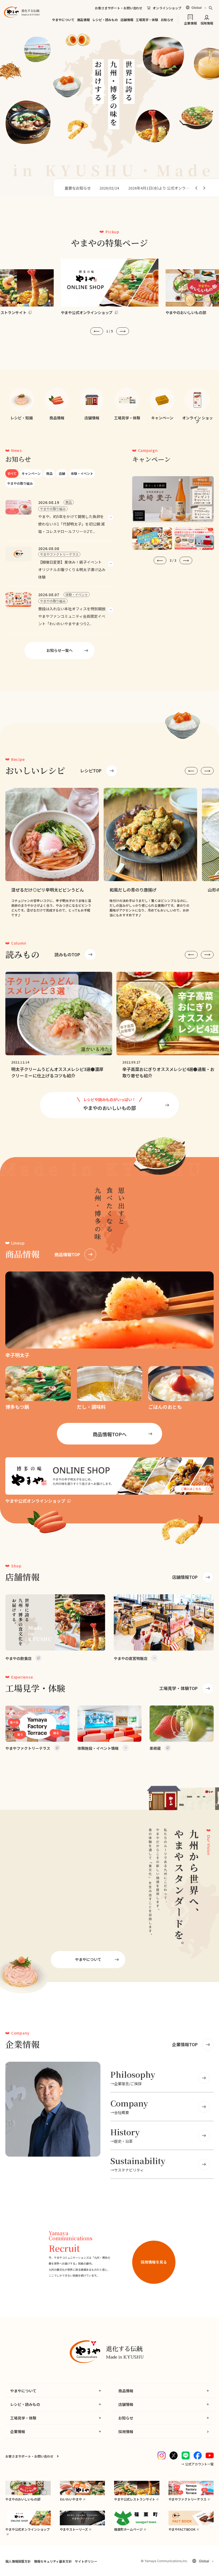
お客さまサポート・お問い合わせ (119, 8)
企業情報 (190, 23)
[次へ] (204, 188)
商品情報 (83, 20)
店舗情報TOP (185, 1577)
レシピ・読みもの (105, 20)
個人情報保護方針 (18, 2561)
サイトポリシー (86, 2561)
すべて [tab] (12, 473)
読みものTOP (67, 954)
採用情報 (207, 23)
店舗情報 (127, 20)
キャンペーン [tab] (31, 473)
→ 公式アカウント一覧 (197, 2464)
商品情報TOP (67, 1254)
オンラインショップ (167, 8)
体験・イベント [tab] (82, 473)
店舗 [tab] (62, 473)
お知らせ (167, 20)
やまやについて (63, 20)
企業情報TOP (185, 2044)
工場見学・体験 (147, 20)
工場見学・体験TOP (178, 1688)
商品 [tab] (49, 473)
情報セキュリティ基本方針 (53, 2561)
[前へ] (197, 188)
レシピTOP (91, 771)
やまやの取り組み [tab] (20, 483)
